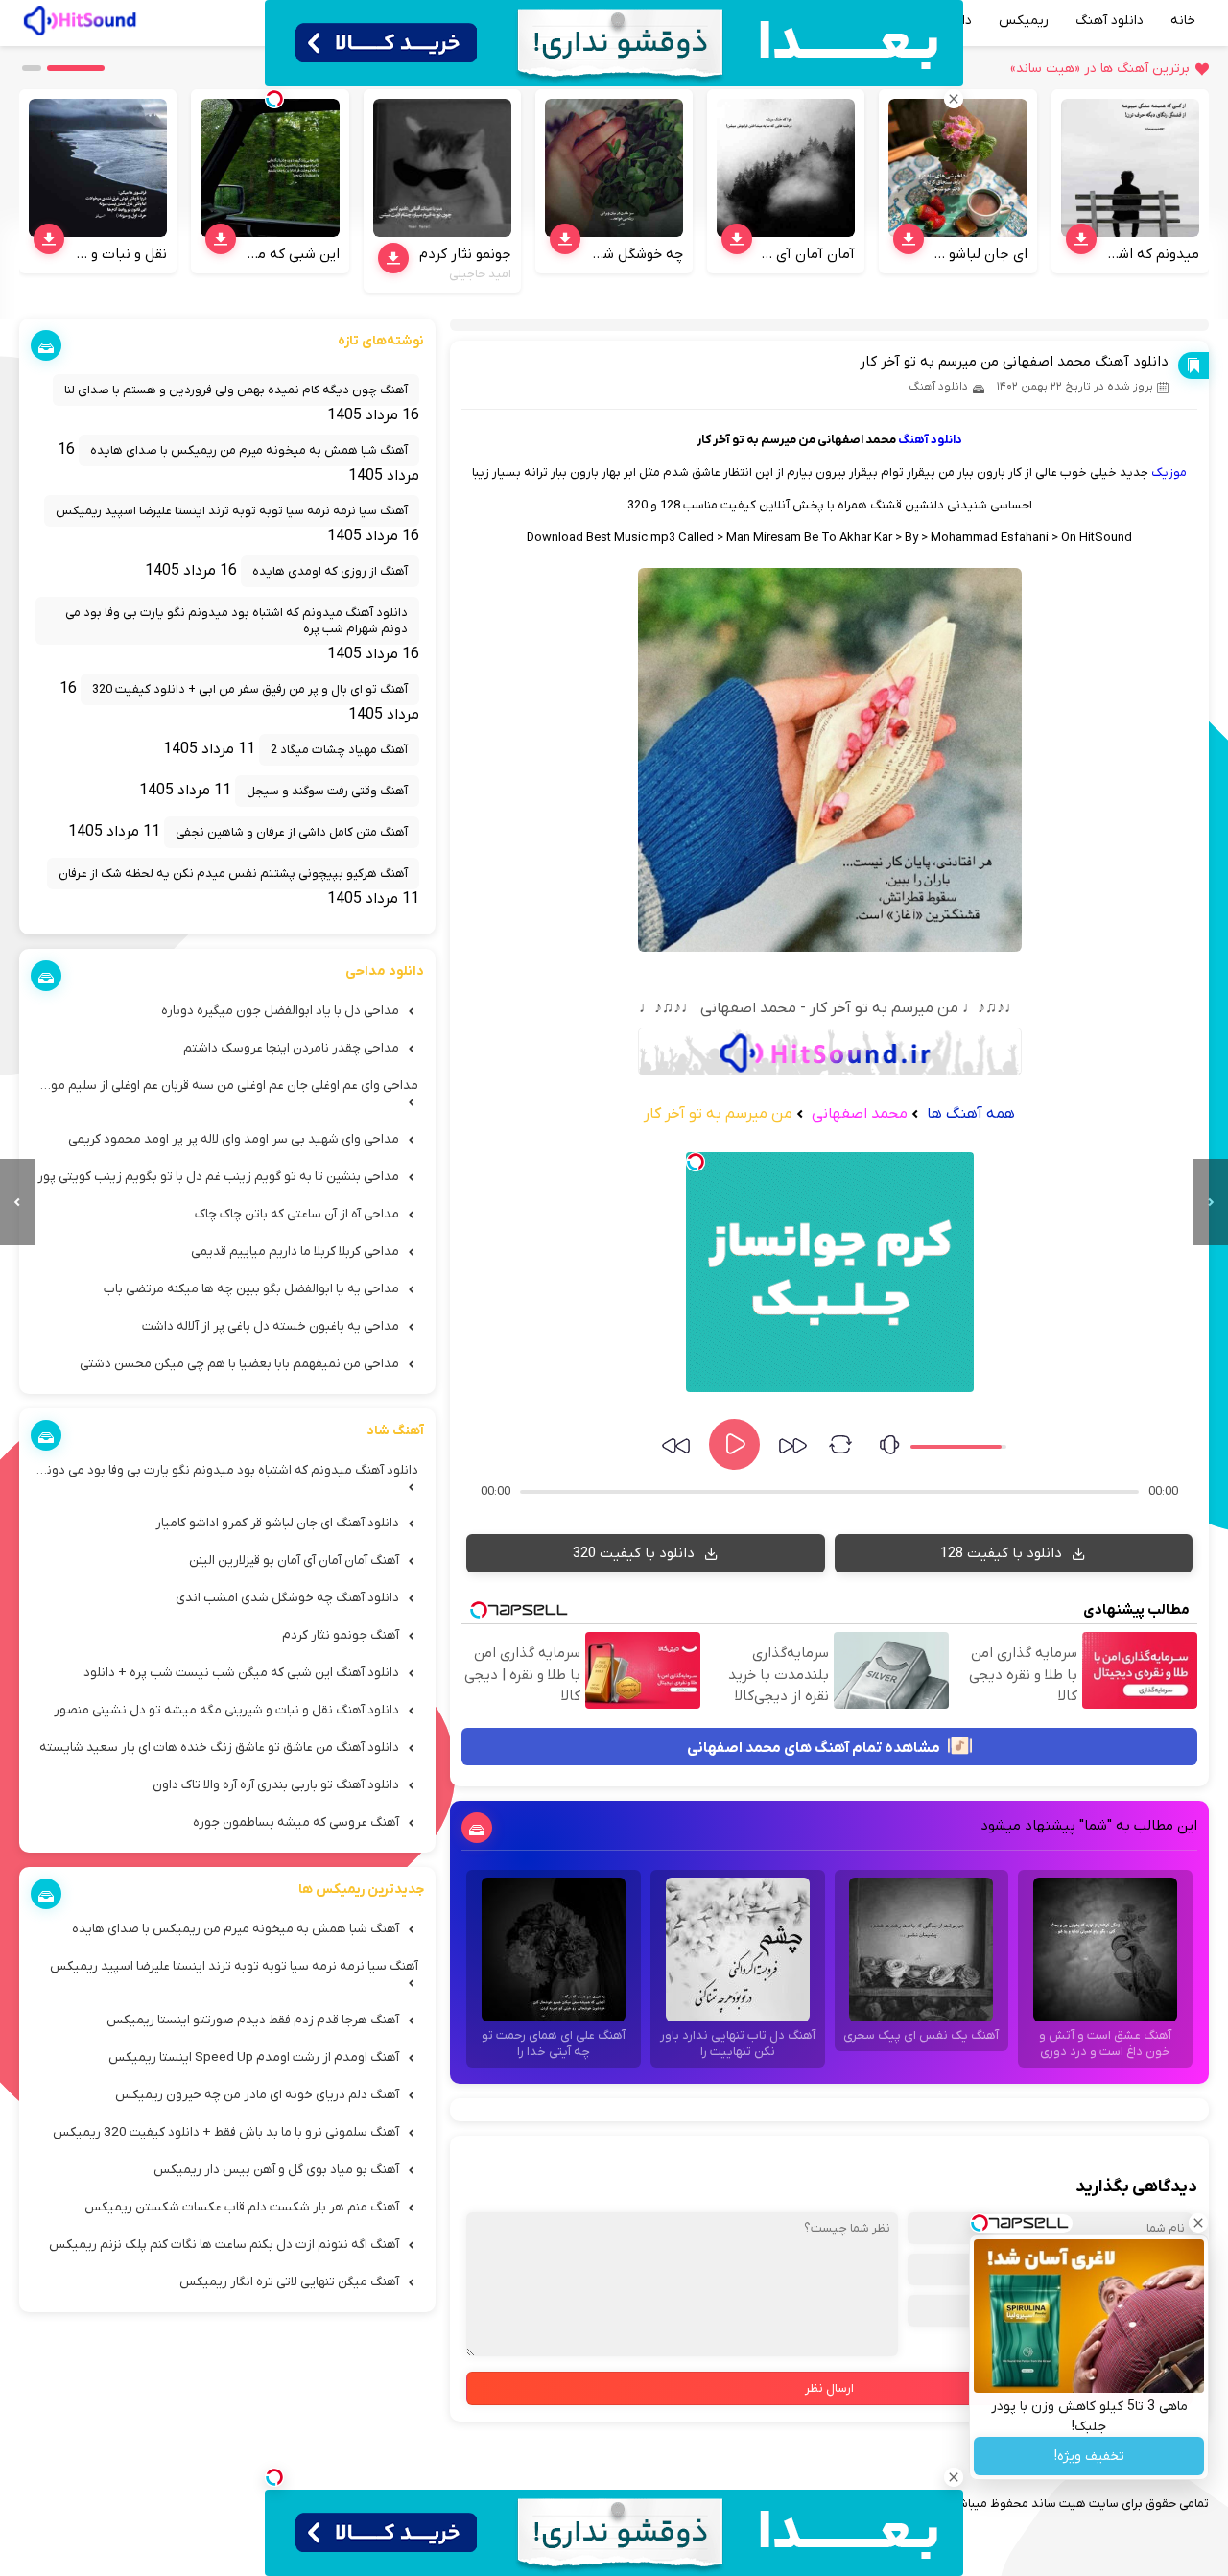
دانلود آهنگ (1110, 21)
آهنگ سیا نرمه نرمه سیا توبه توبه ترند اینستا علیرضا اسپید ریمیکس (232, 511)
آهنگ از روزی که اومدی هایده (330, 571)
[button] (76, 68)
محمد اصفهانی (858, 1114)
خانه (1183, 21)
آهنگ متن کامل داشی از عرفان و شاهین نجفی (292, 832)
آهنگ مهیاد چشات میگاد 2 (339, 750)
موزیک (1169, 473)
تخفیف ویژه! (1089, 2457)
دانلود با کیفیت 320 (636, 1553)
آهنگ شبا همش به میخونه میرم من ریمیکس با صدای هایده (249, 450)
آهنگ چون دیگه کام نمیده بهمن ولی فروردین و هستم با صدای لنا (236, 390)
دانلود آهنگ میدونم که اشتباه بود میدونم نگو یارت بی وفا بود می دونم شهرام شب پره (236, 621)
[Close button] (1198, 2223)
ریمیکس (1024, 21)
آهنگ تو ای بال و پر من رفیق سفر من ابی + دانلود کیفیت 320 (250, 689)
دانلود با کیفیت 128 (1003, 1553)
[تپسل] (696, 1162)
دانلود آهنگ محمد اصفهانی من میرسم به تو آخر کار (1014, 362)
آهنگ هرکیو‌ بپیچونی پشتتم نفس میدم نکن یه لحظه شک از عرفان (233, 874)
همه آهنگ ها (971, 1114)
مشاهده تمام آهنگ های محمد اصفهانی (815, 1748)
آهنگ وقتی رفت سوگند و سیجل (327, 791)
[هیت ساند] (80, 18)
